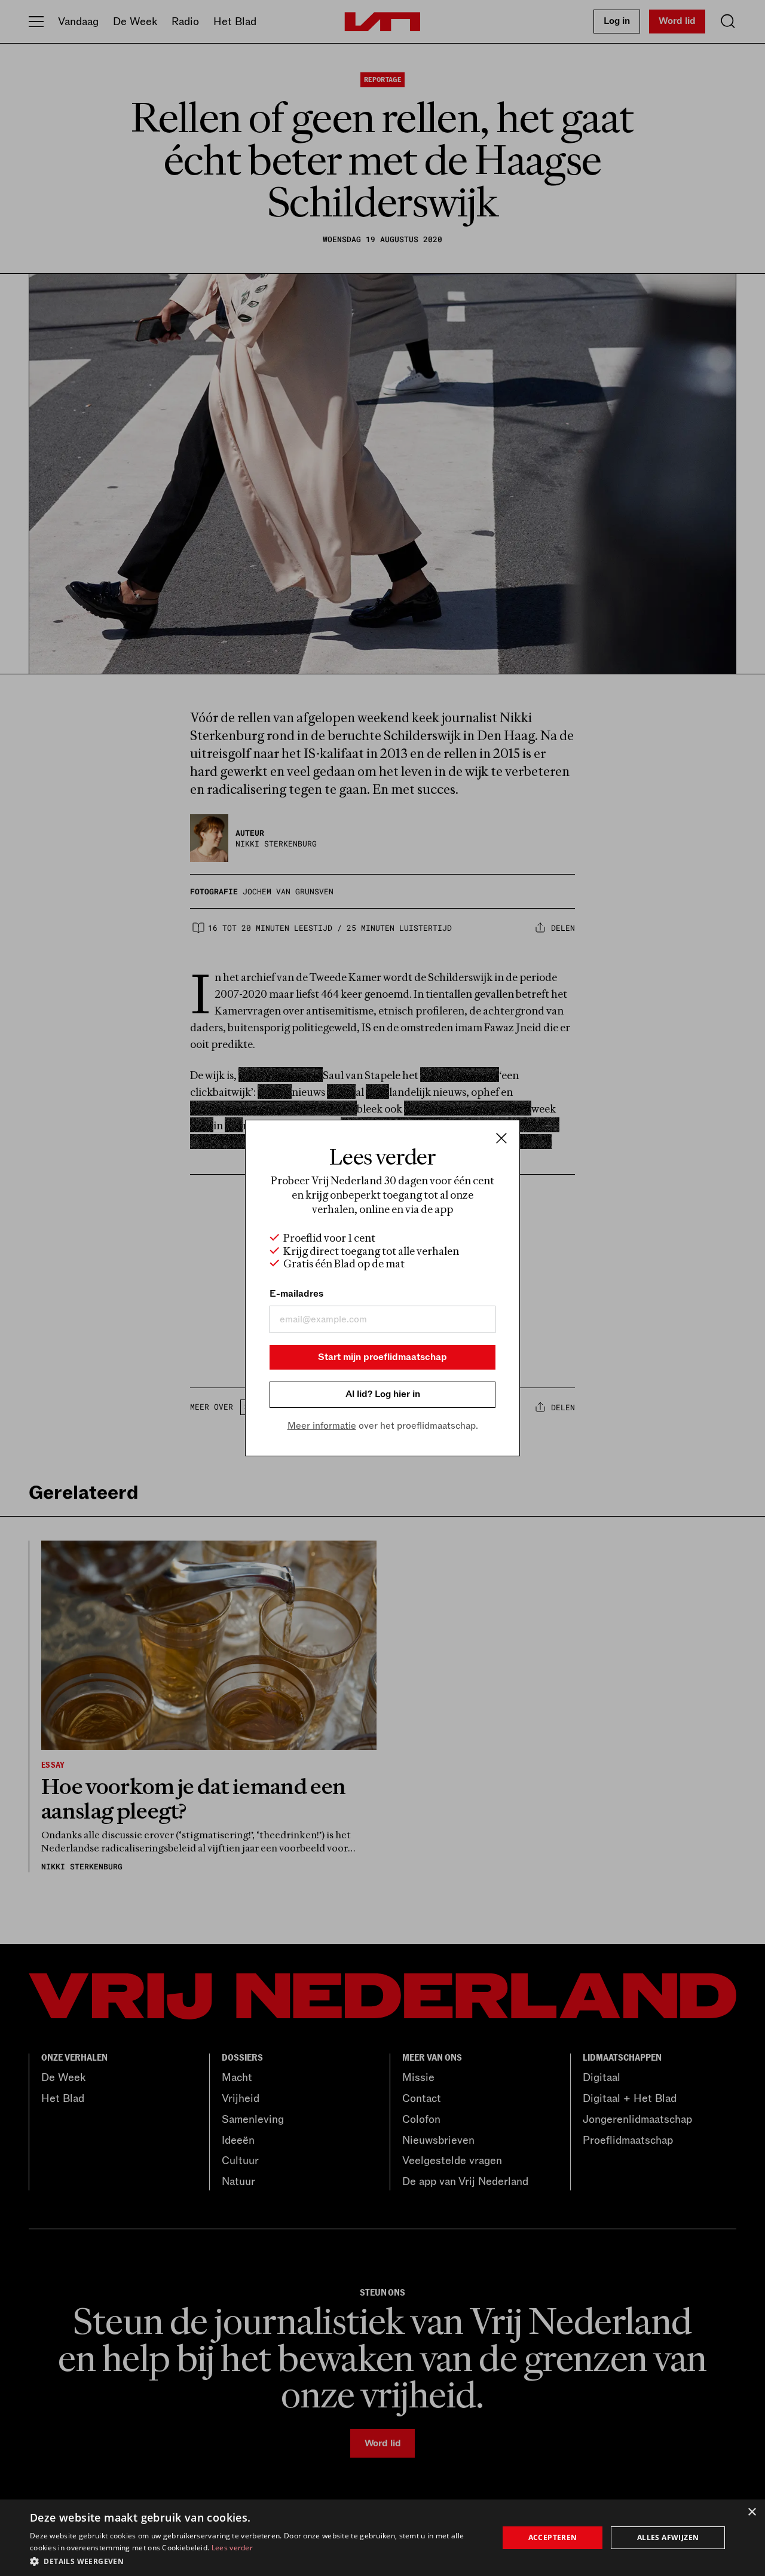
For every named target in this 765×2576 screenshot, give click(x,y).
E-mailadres (296, 1294)
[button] (257, 2560)
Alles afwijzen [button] (668, 2537)
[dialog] (382, 2538)
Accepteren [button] (553, 2537)
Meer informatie (322, 1426)
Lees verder (232, 2548)
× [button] (752, 2512)
